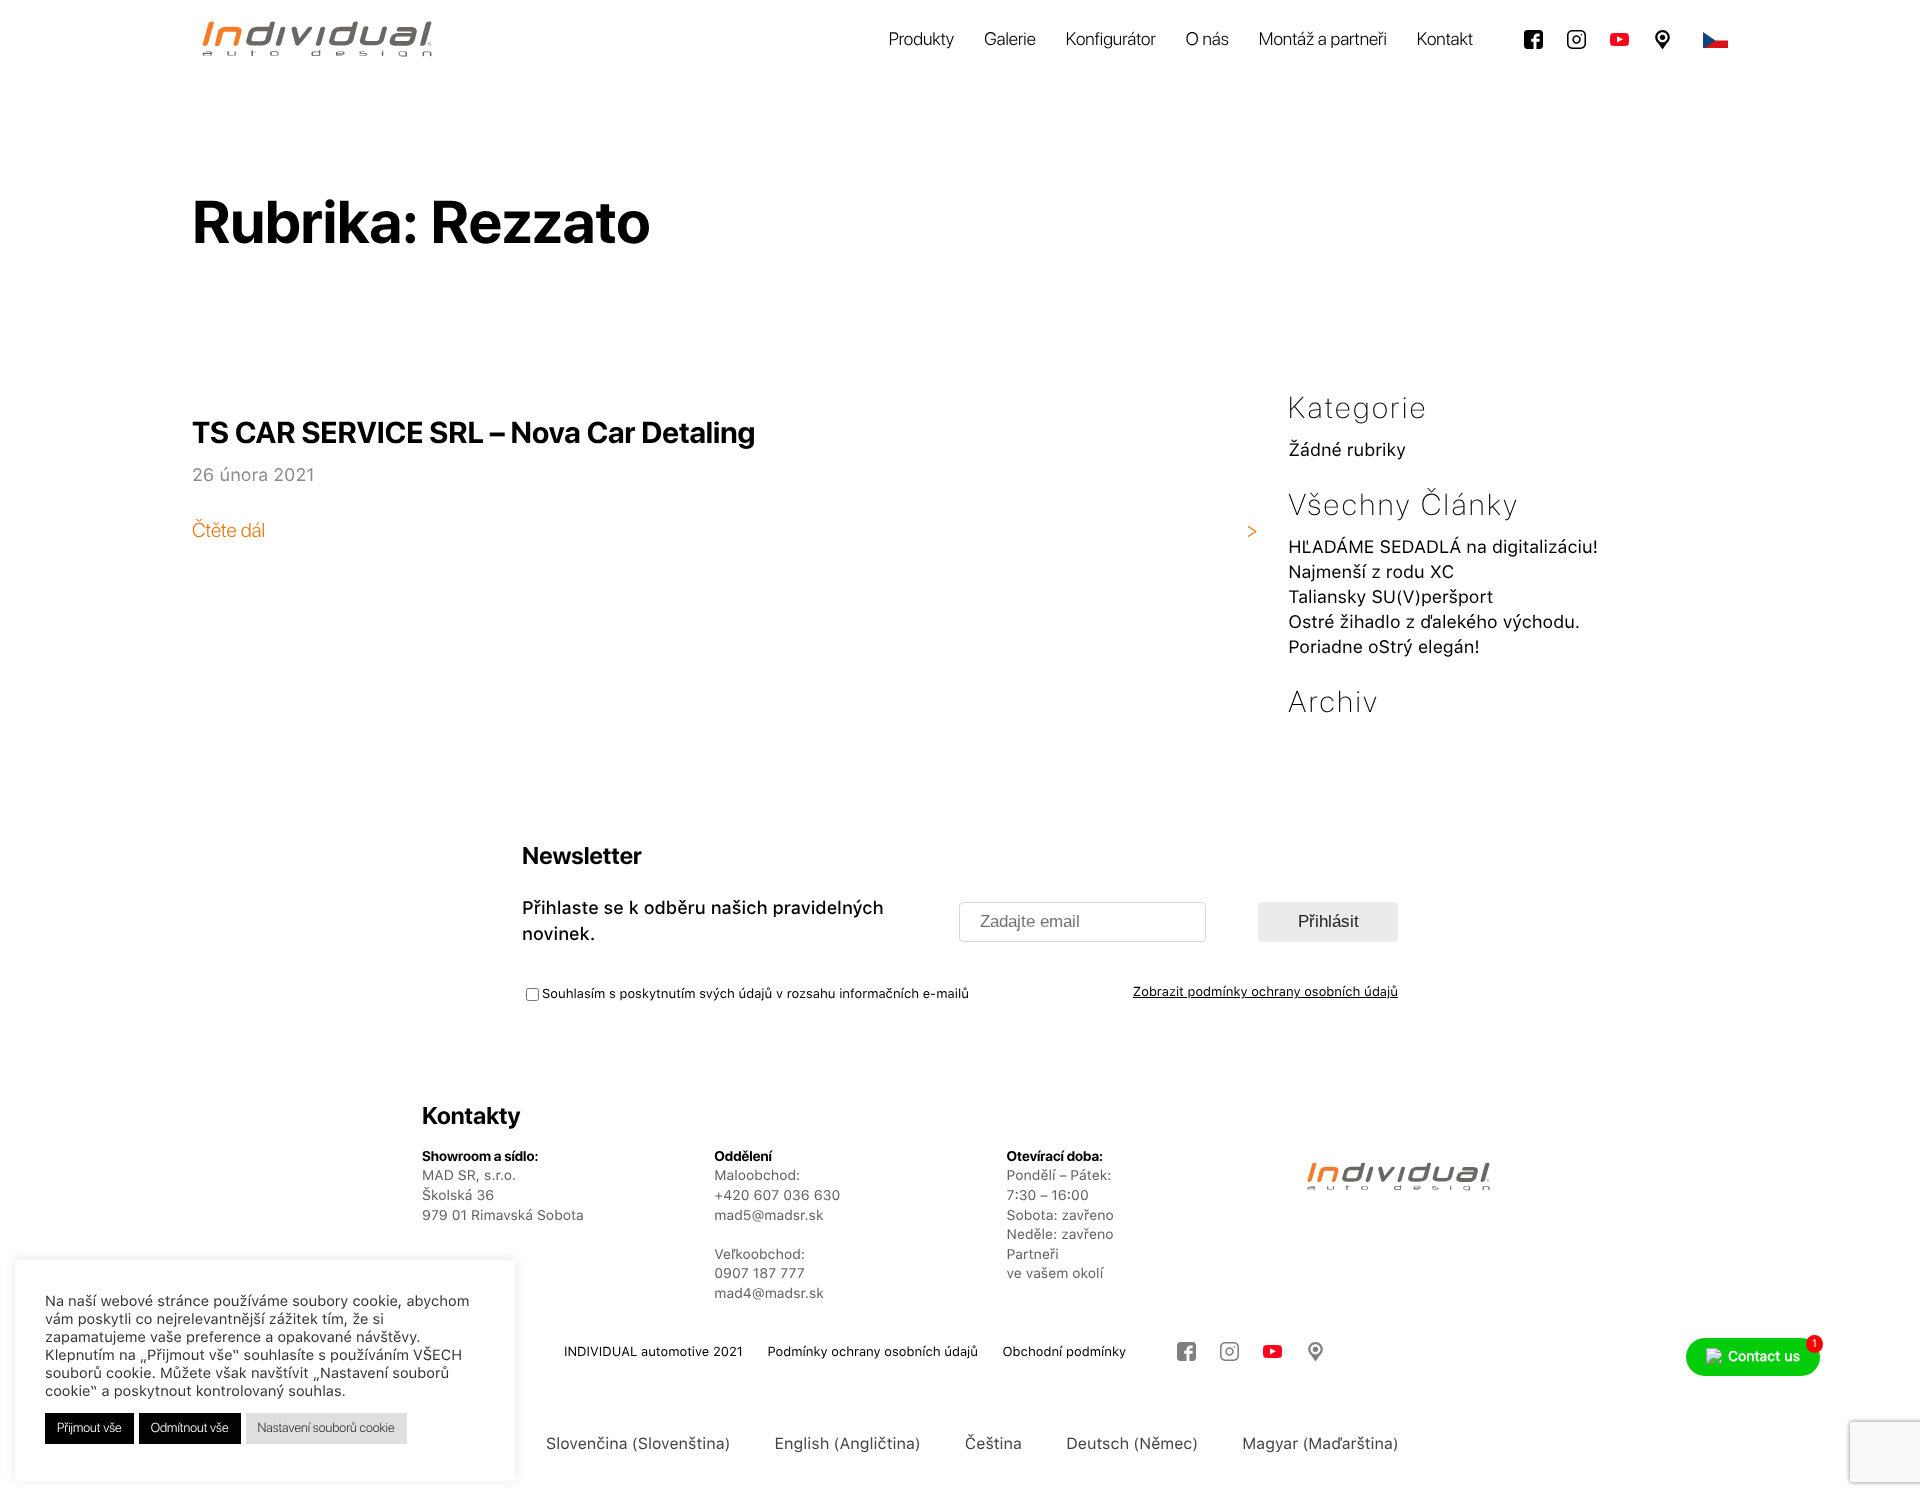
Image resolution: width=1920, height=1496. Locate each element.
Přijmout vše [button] (89, 1428)
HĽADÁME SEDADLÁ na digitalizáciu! (1443, 547)
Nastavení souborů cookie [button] (326, 1428)
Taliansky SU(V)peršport (1390, 597)
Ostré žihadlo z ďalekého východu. (1434, 622)
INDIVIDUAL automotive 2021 (653, 1352)
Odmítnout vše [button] (190, 1428)
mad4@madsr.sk (769, 1294)
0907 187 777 (759, 1274)
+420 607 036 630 (777, 1196)
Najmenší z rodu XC (1371, 572)
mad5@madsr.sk (768, 1216)
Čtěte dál (228, 530)
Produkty (922, 39)
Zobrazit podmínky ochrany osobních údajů (1265, 992)
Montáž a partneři (1323, 39)
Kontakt (1445, 39)
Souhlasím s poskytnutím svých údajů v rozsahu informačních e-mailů (755, 994)
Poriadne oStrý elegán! (1384, 647)
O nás (1207, 39)
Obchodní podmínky (1064, 1352)
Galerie (1010, 39)
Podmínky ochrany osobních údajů (872, 1352)
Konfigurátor (1111, 39)
